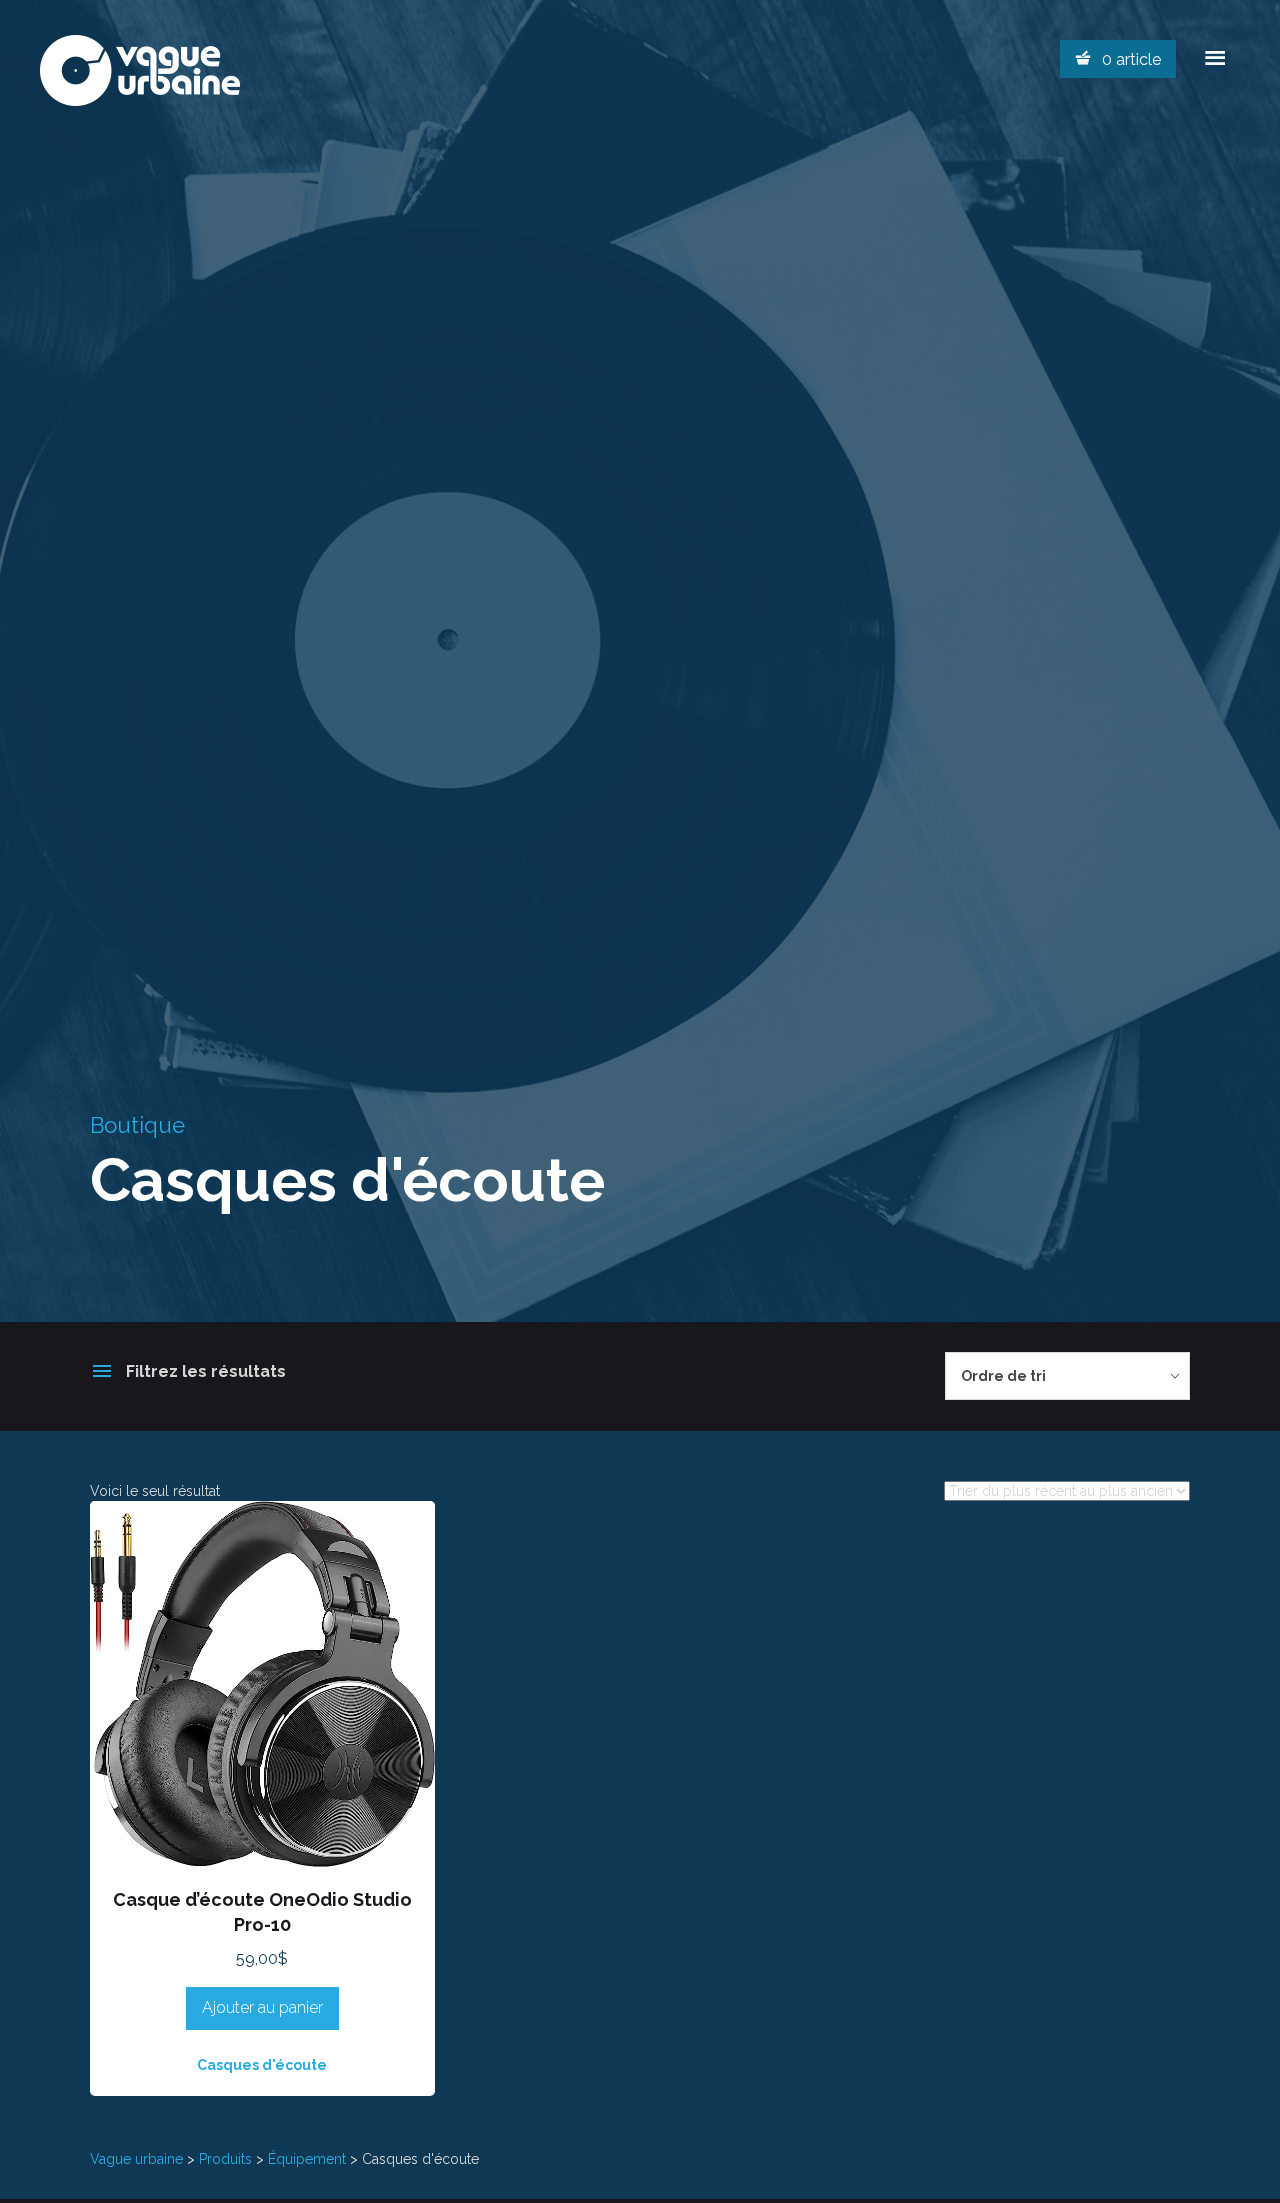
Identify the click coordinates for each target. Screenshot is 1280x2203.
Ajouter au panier (262, 2007)
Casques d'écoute (262, 2065)
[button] (262, 1842)
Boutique (137, 1125)
